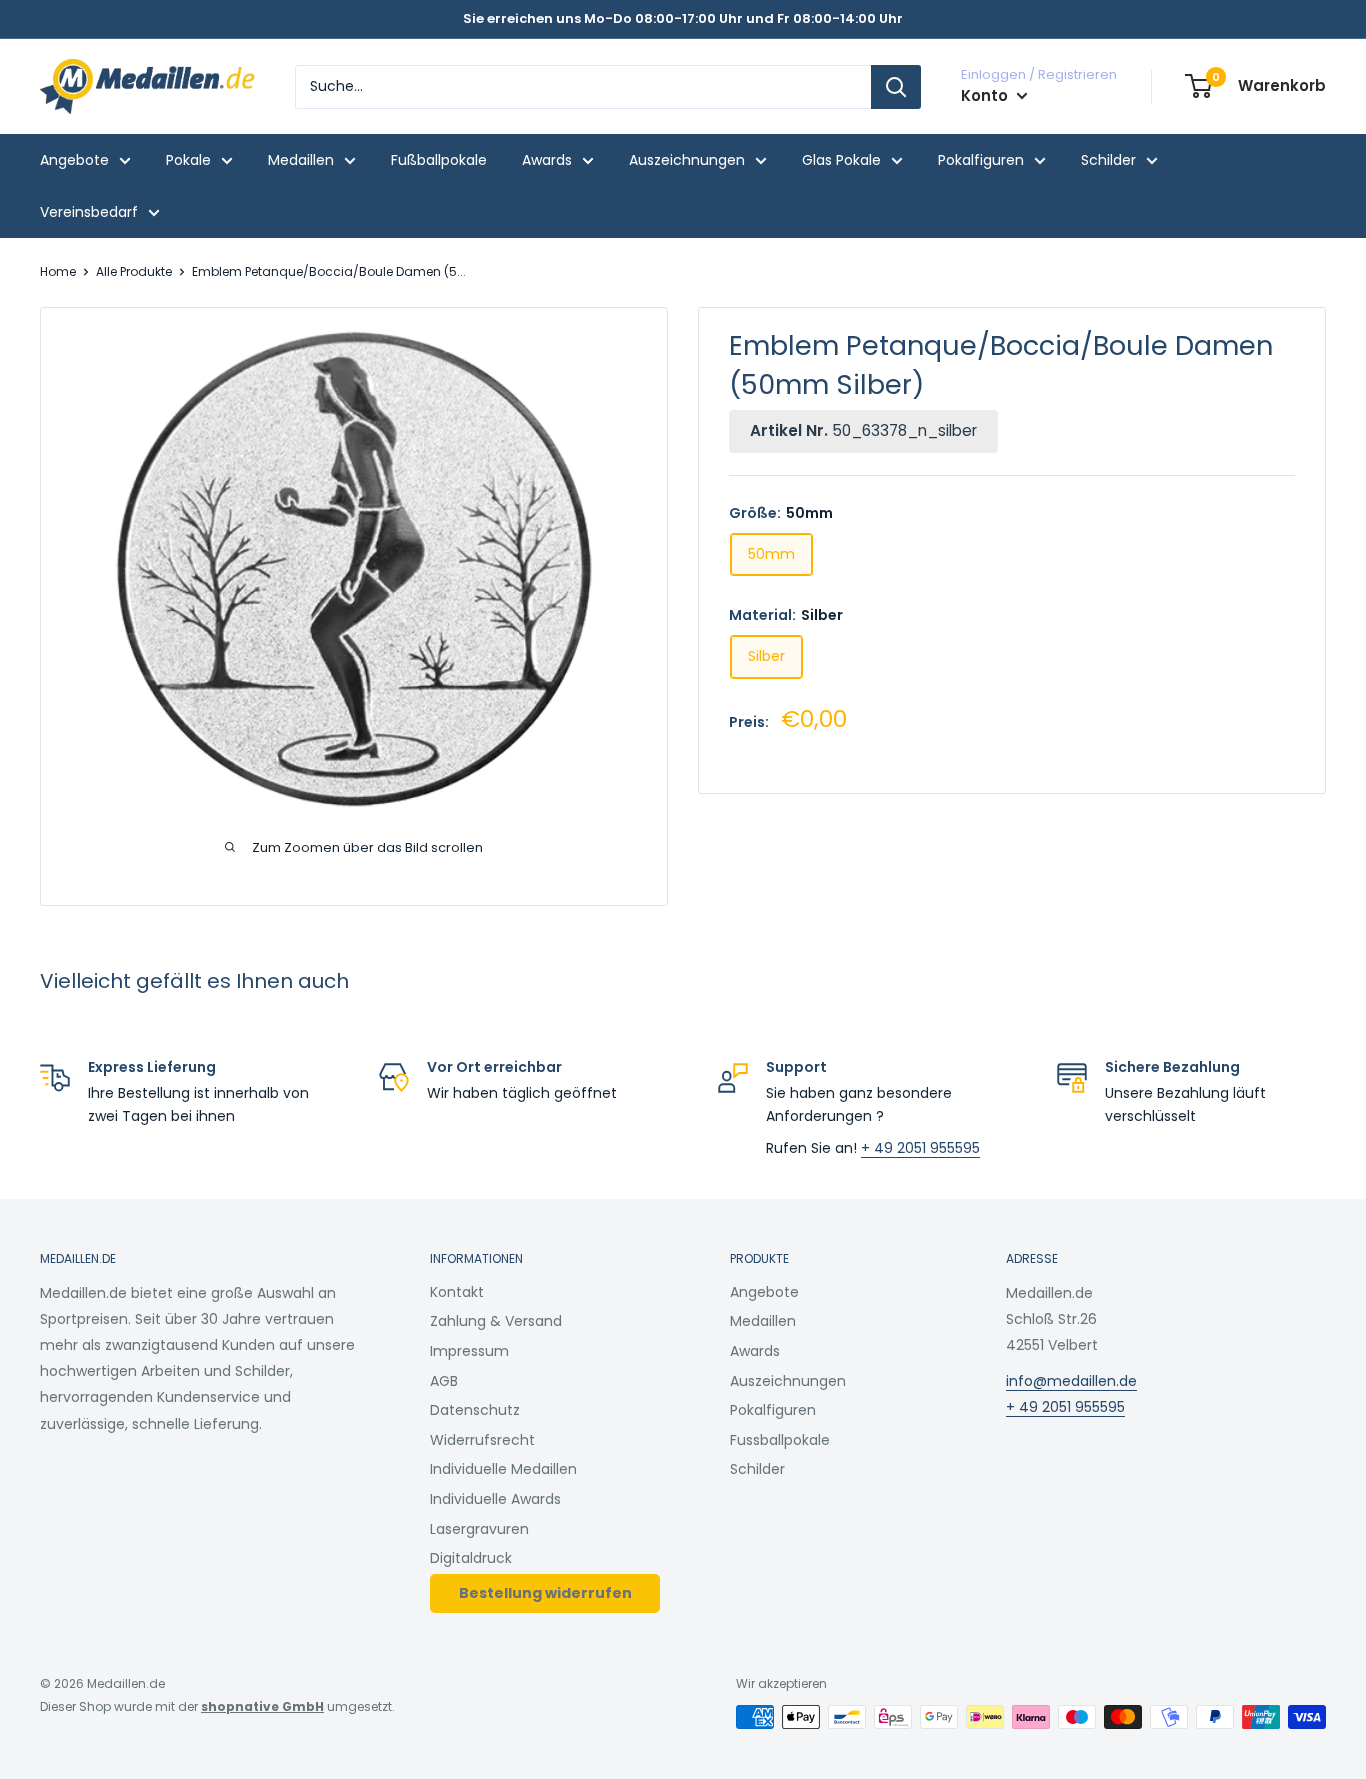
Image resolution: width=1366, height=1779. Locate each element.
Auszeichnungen (687, 160)
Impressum (469, 1351)
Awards (547, 160)
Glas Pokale (841, 160)
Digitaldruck (471, 1558)
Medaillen (301, 160)
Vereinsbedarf (89, 212)
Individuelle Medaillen (503, 1469)
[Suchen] (896, 87)
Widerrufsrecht (482, 1440)
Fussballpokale (780, 1440)
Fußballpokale (439, 160)
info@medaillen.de (1071, 1381)
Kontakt (457, 1292)
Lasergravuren (479, 1529)
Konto (986, 95)
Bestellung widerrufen (545, 1593)
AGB (444, 1381)
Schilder (1108, 160)
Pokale (188, 160)
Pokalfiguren (981, 160)
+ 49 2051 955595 (920, 1148)
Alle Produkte (134, 271)
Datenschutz (475, 1410)
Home (58, 271)
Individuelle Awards (495, 1499)
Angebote (74, 160)
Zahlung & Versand (496, 1321)
